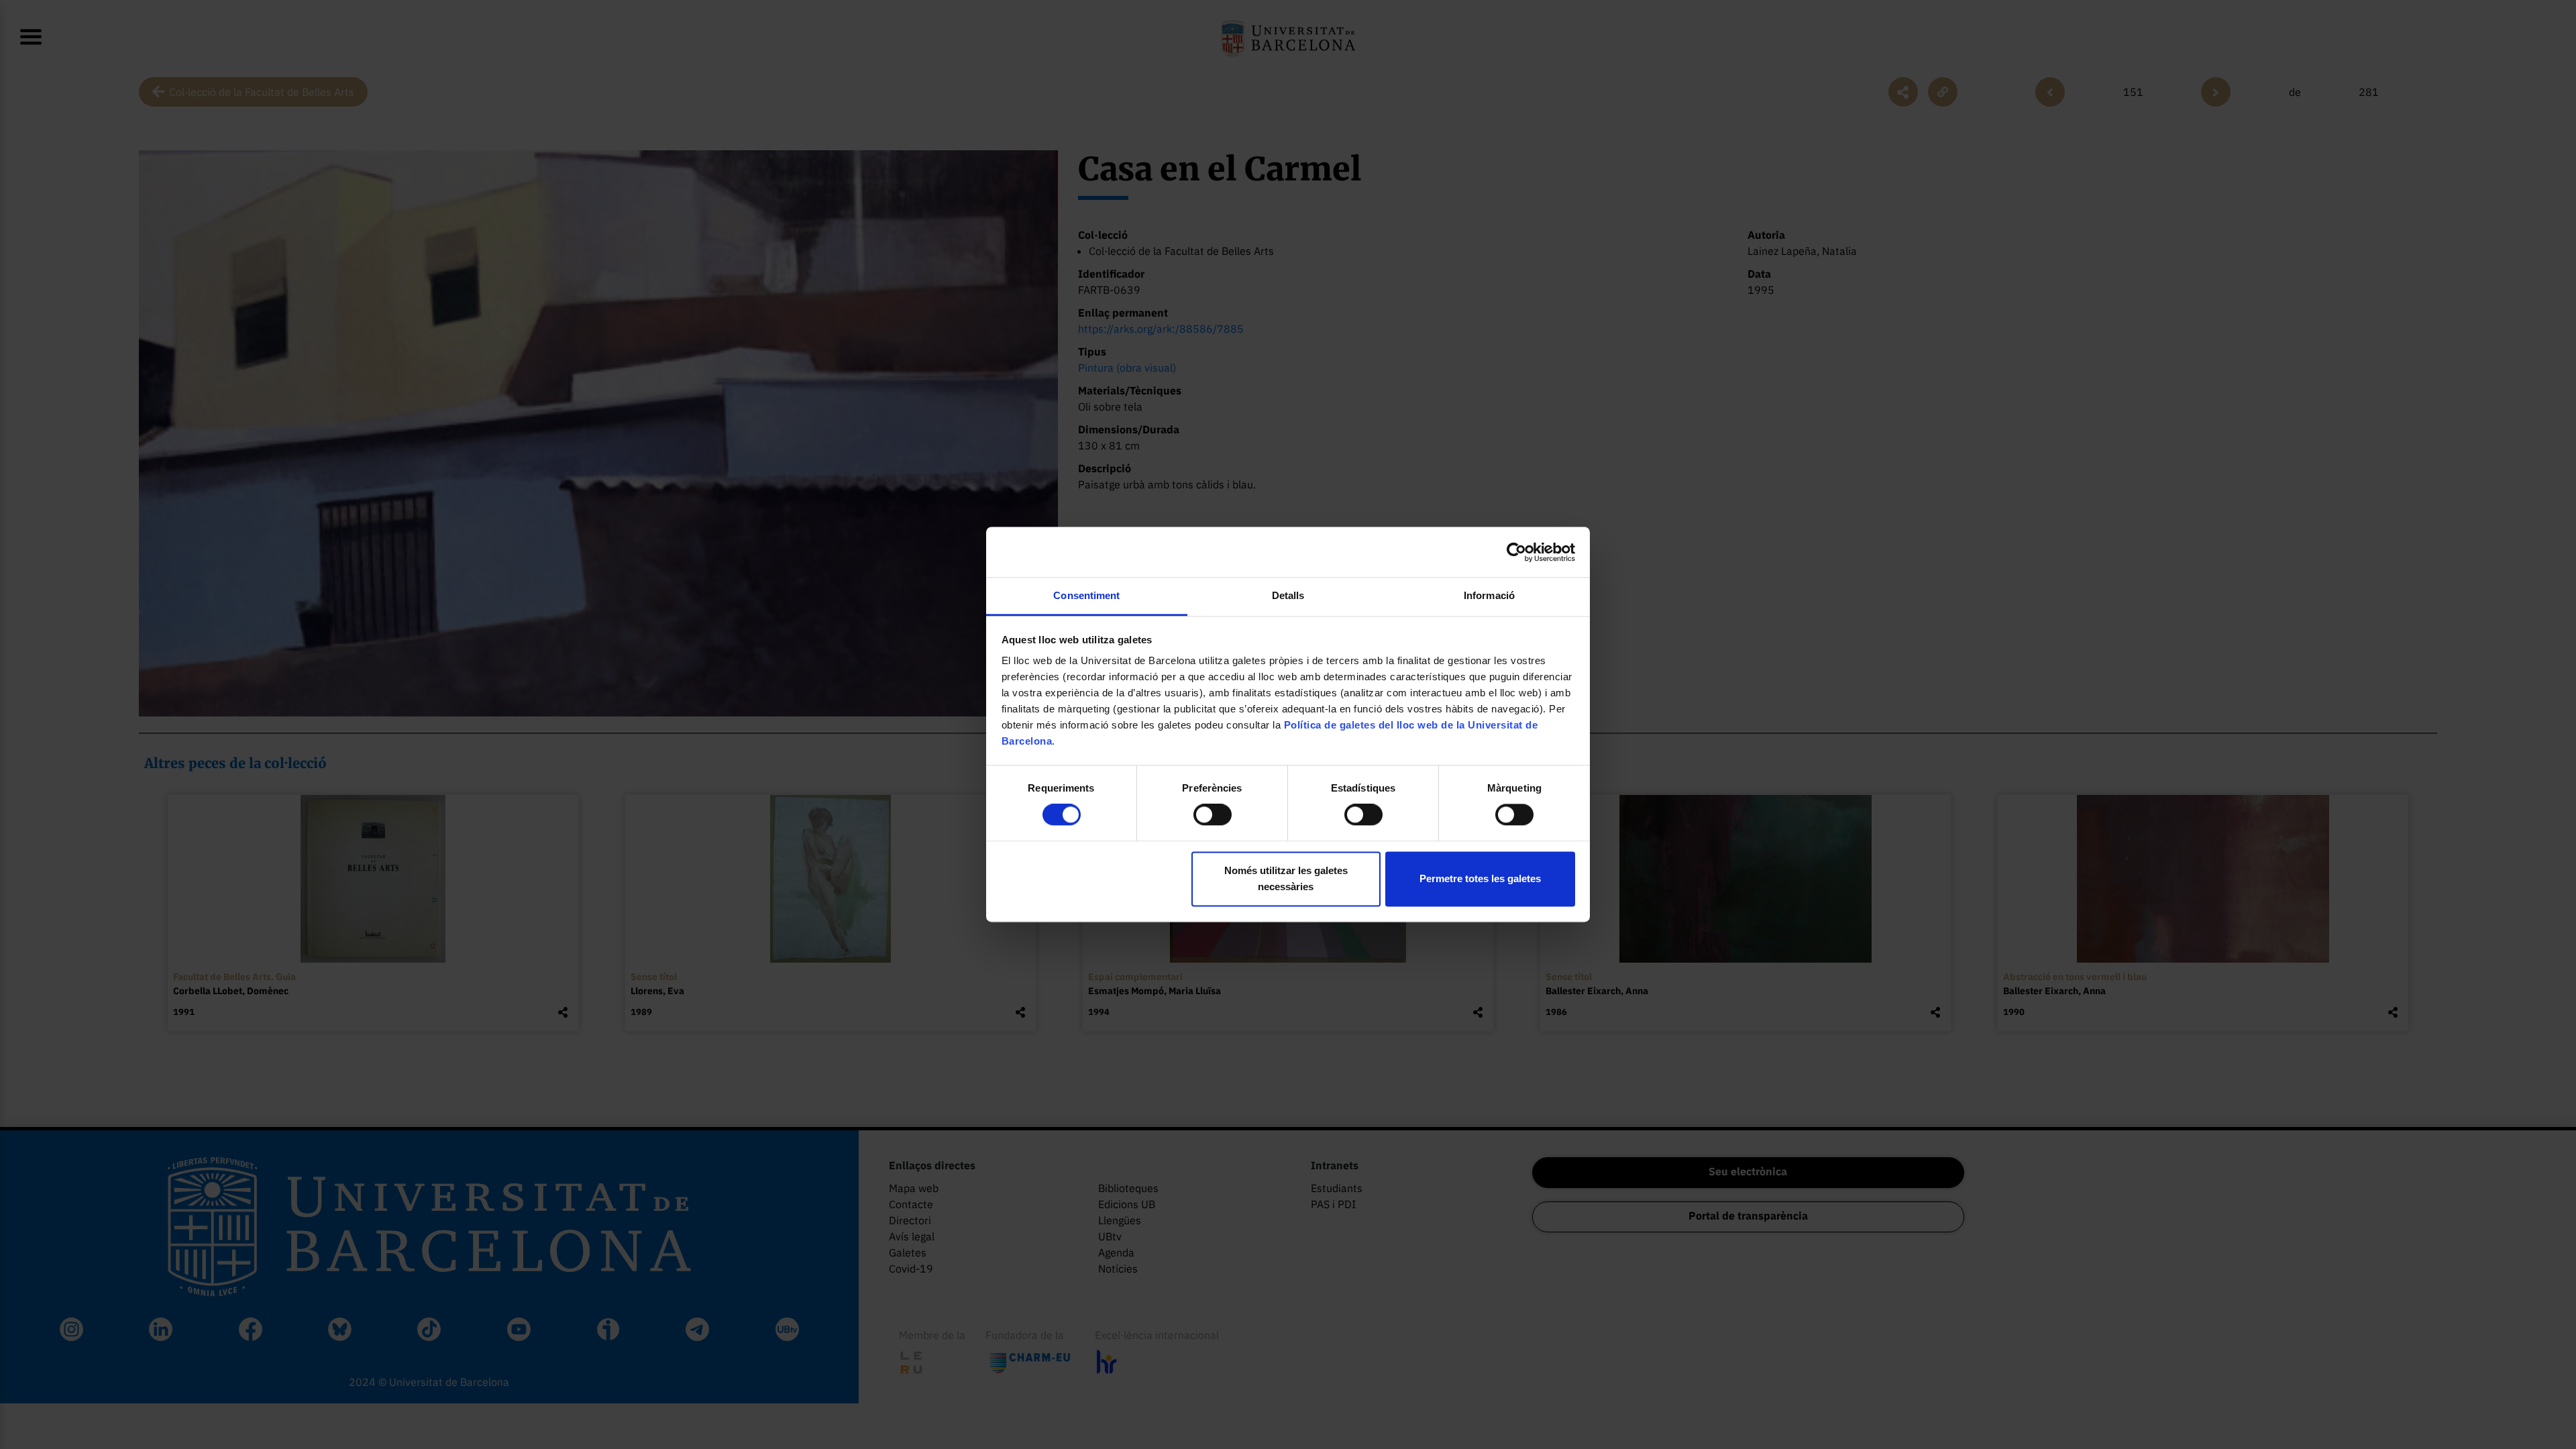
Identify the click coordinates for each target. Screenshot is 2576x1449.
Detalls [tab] (1288, 595)
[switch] (1213, 815)
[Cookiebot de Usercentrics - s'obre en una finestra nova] (1516, 552)
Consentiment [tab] (1086, 595)
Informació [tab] (1489, 595)
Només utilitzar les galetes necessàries (1286, 878)
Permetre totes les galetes (1480, 878)
